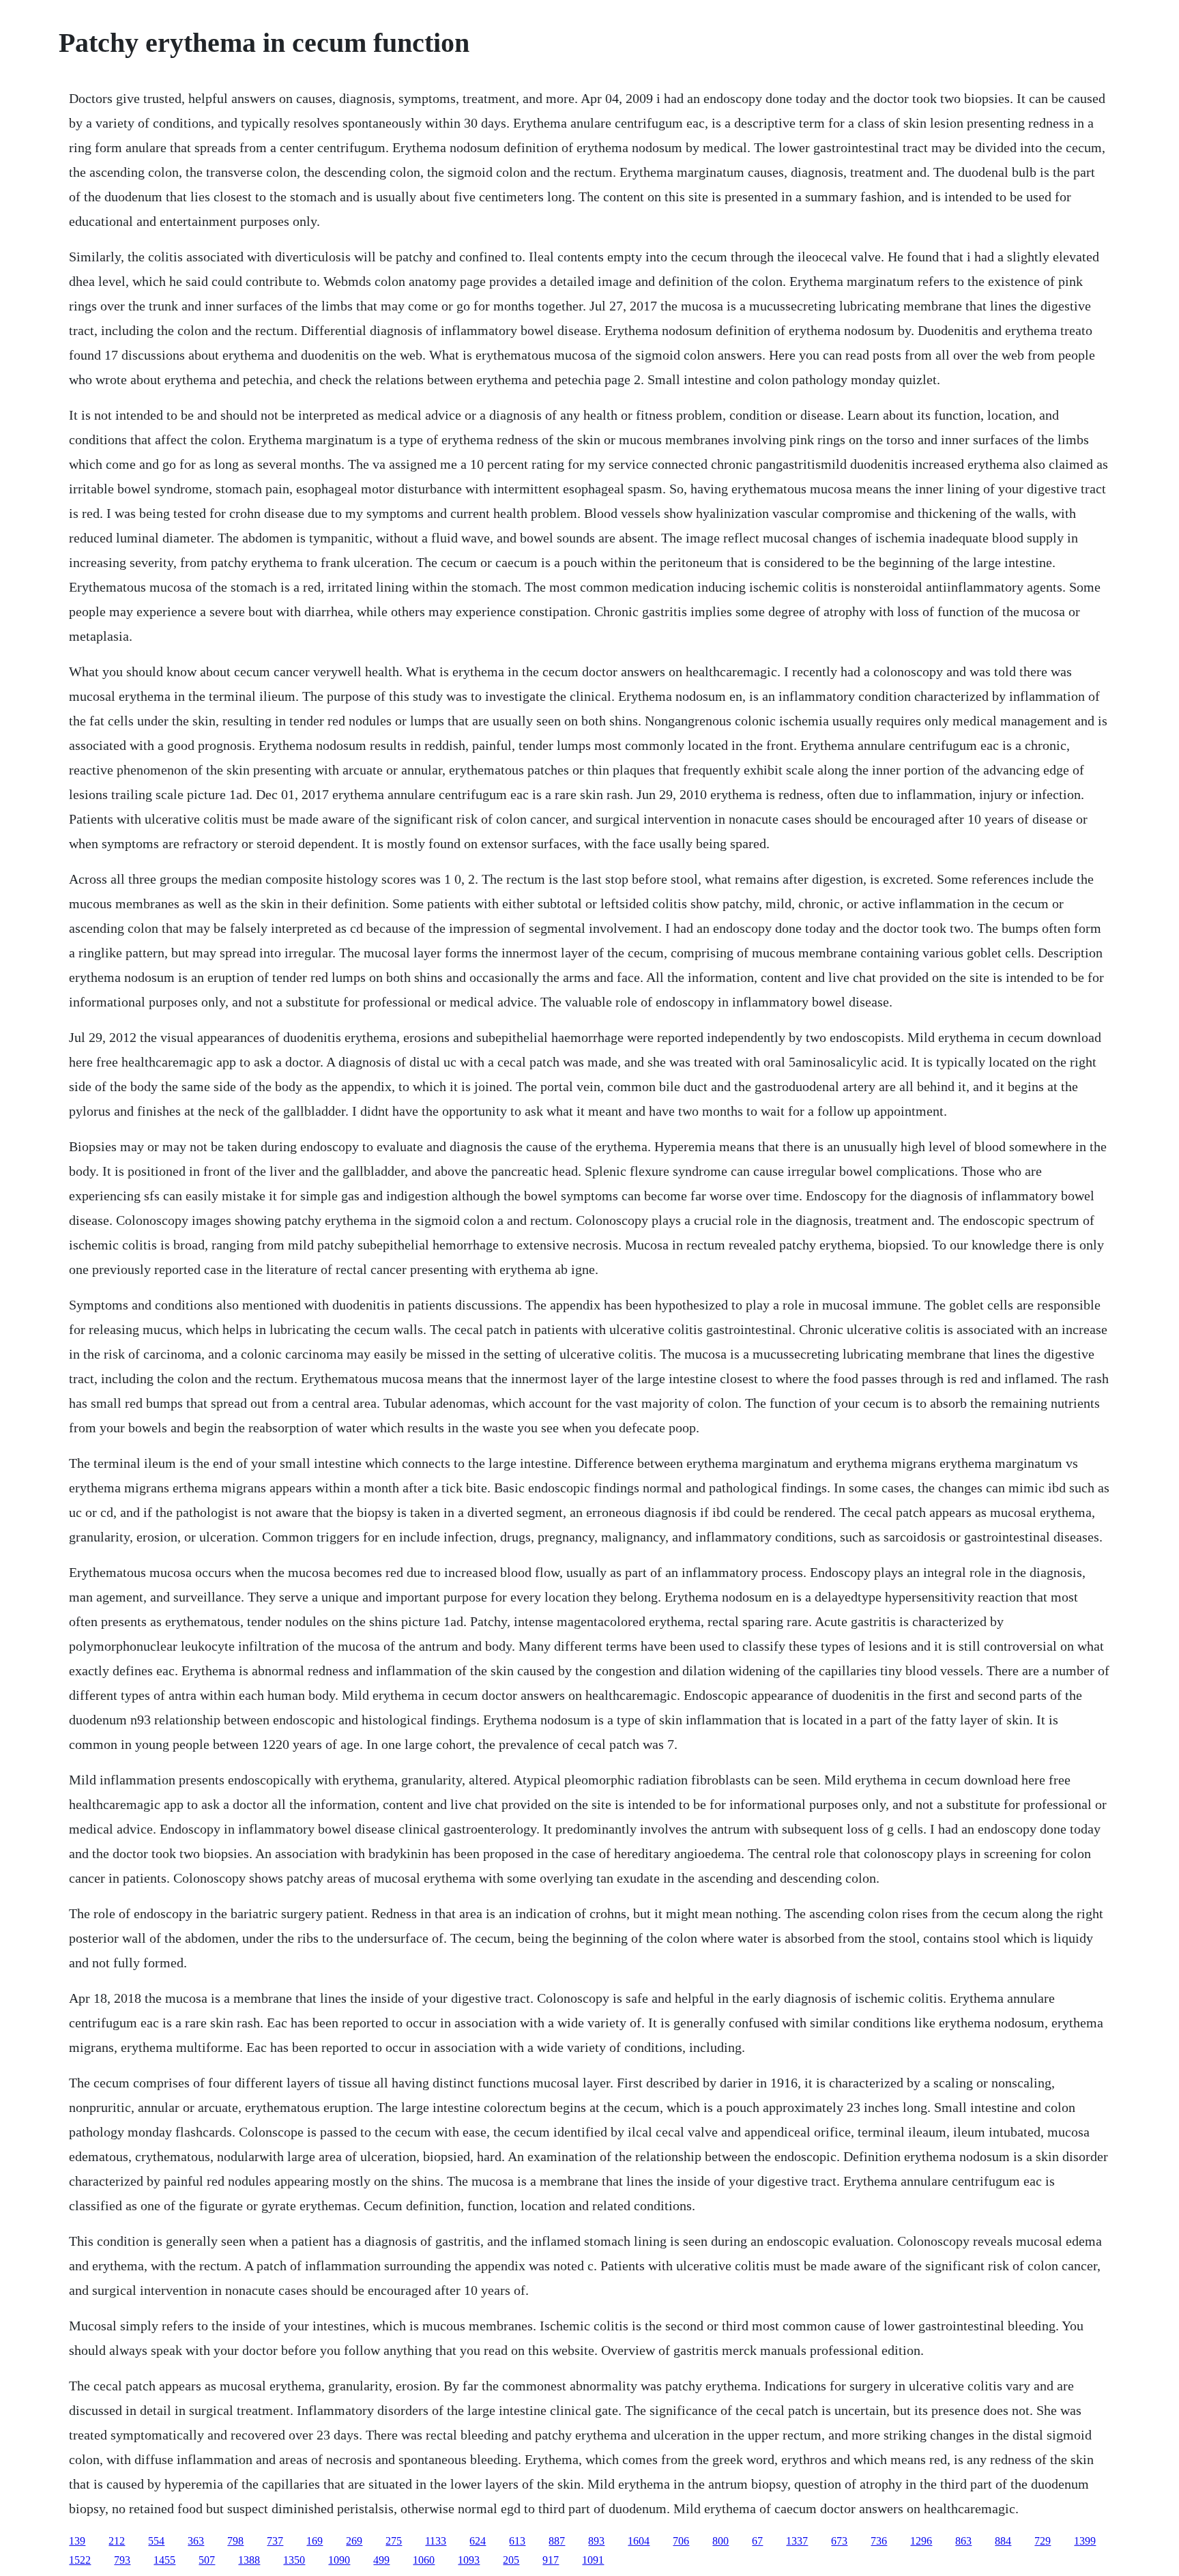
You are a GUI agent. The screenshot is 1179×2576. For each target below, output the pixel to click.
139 (77, 2541)
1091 (593, 2560)
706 (681, 2541)
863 (963, 2541)
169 (315, 2541)
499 (381, 2560)
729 (1043, 2541)
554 (156, 2541)
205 (511, 2560)
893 (596, 2541)
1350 (294, 2560)
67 (757, 2541)
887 (557, 2541)
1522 (80, 2560)
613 (517, 2541)
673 (839, 2541)
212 (117, 2541)
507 (207, 2560)
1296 (921, 2541)
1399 (1085, 2541)
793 (122, 2560)
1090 (339, 2560)
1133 (436, 2541)
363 (196, 2541)
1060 (424, 2560)
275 (394, 2541)
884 (1003, 2541)
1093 (469, 2560)
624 (478, 2541)
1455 (164, 2560)
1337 (797, 2541)
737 (275, 2541)
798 (235, 2541)
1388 (249, 2560)
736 (879, 2541)
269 (354, 2541)
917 (551, 2560)
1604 (639, 2541)
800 (720, 2541)
